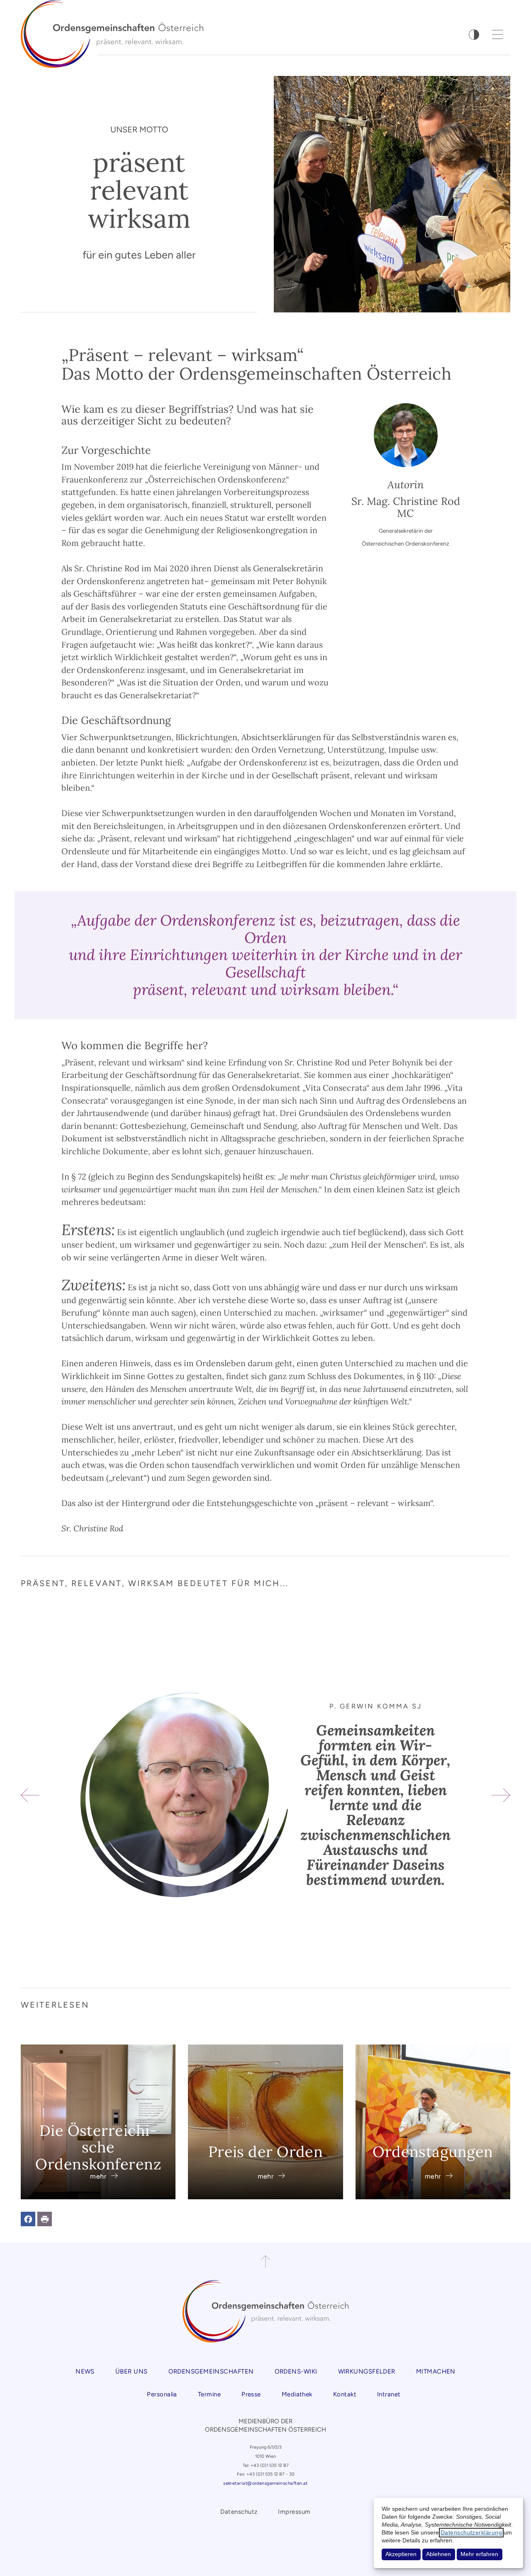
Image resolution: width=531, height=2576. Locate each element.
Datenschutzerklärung (471, 2533)
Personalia (162, 2394)
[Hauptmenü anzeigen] (498, 34)
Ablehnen (438, 2554)
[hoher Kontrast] (474, 35)
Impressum (294, 2512)
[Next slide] (501, 1795)
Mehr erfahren (479, 2554)
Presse (251, 2394)
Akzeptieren (401, 2554)
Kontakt (345, 2394)
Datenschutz (239, 2512)
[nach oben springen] (265, 2262)
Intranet (389, 2394)
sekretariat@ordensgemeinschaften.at (265, 2483)
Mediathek (297, 2394)
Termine (209, 2394)
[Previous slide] (30, 1795)
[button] (28, 2219)
